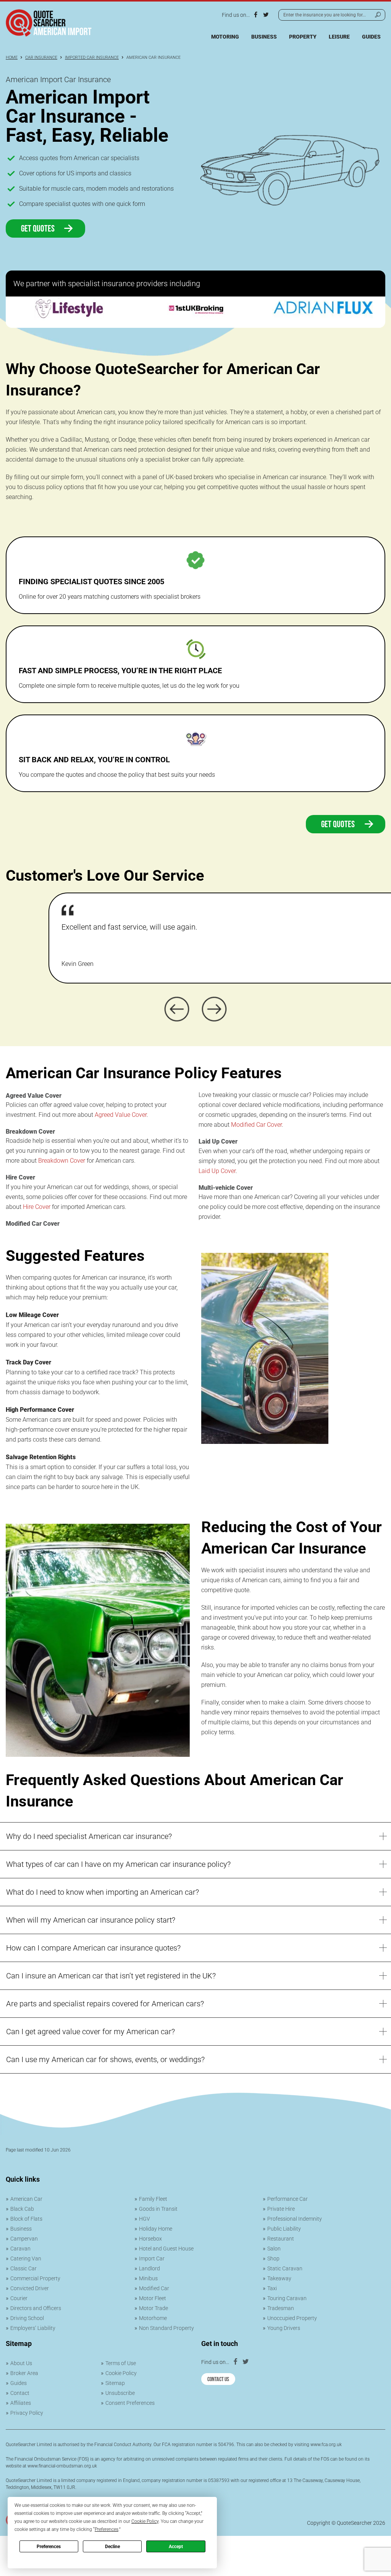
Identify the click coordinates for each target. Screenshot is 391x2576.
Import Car (152, 2258)
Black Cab (22, 2209)
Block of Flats (26, 2219)
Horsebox (150, 2239)
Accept (176, 2547)
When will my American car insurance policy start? (91, 1920)
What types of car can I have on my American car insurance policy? (118, 1864)
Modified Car (154, 2288)
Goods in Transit (158, 2209)
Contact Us (218, 2378)
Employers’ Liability (33, 2328)
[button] (177, 1009)
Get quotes (339, 823)
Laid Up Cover (217, 1171)
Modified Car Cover (256, 1125)
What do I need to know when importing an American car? (103, 1892)
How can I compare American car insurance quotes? (93, 1948)
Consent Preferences (130, 2403)
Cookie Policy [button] (145, 2521)
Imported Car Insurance (92, 58)
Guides (371, 37)
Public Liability (284, 2229)
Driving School (27, 2318)
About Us (21, 2363)
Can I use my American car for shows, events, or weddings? (105, 2059)
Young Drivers (284, 2328)
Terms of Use (121, 2363)
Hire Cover (37, 1207)
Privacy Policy (27, 2413)
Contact (20, 2393)
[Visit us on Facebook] (255, 15)
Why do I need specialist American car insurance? (89, 1836)
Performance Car (288, 2199)
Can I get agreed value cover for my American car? (90, 2032)
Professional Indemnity (295, 2219)
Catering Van (26, 2258)
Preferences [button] (107, 2529)
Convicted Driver (30, 2288)
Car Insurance (41, 58)
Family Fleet (153, 2199)
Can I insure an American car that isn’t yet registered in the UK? (111, 1976)
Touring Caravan (287, 2298)
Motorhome (153, 2318)
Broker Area (24, 2373)
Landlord (149, 2268)
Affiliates (21, 2403)
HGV (145, 2219)
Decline (112, 2547)
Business (264, 37)
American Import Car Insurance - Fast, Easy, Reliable (87, 116)
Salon (274, 2249)
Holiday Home (156, 2229)
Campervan (24, 2239)
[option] (69, 312)
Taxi (272, 2288)
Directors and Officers (36, 2308)
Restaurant (281, 2239)
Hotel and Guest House (166, 2249)
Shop (273, 2258)
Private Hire (281, 2209)
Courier (19, 2298)
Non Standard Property (166, 2328)
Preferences (49, 2547)
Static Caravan (285, 2268)
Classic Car (23, 2268)
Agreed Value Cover (121, 1115)
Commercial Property (35, 2278)
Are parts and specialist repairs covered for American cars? (105, 2004)
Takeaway (279, 2278)
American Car (26, 2199)
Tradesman (281, 2308)
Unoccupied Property (292, 2318)
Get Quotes (39, 227)
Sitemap (115, 2383)
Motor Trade (153, 2308)
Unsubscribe (120, 2393)
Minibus (148, 2278)
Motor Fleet (153, 2298)
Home (12, 58)
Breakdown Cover (62, 1161)
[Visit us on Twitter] (266, 15)
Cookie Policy (121, 2373)
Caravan (20, 2249)
